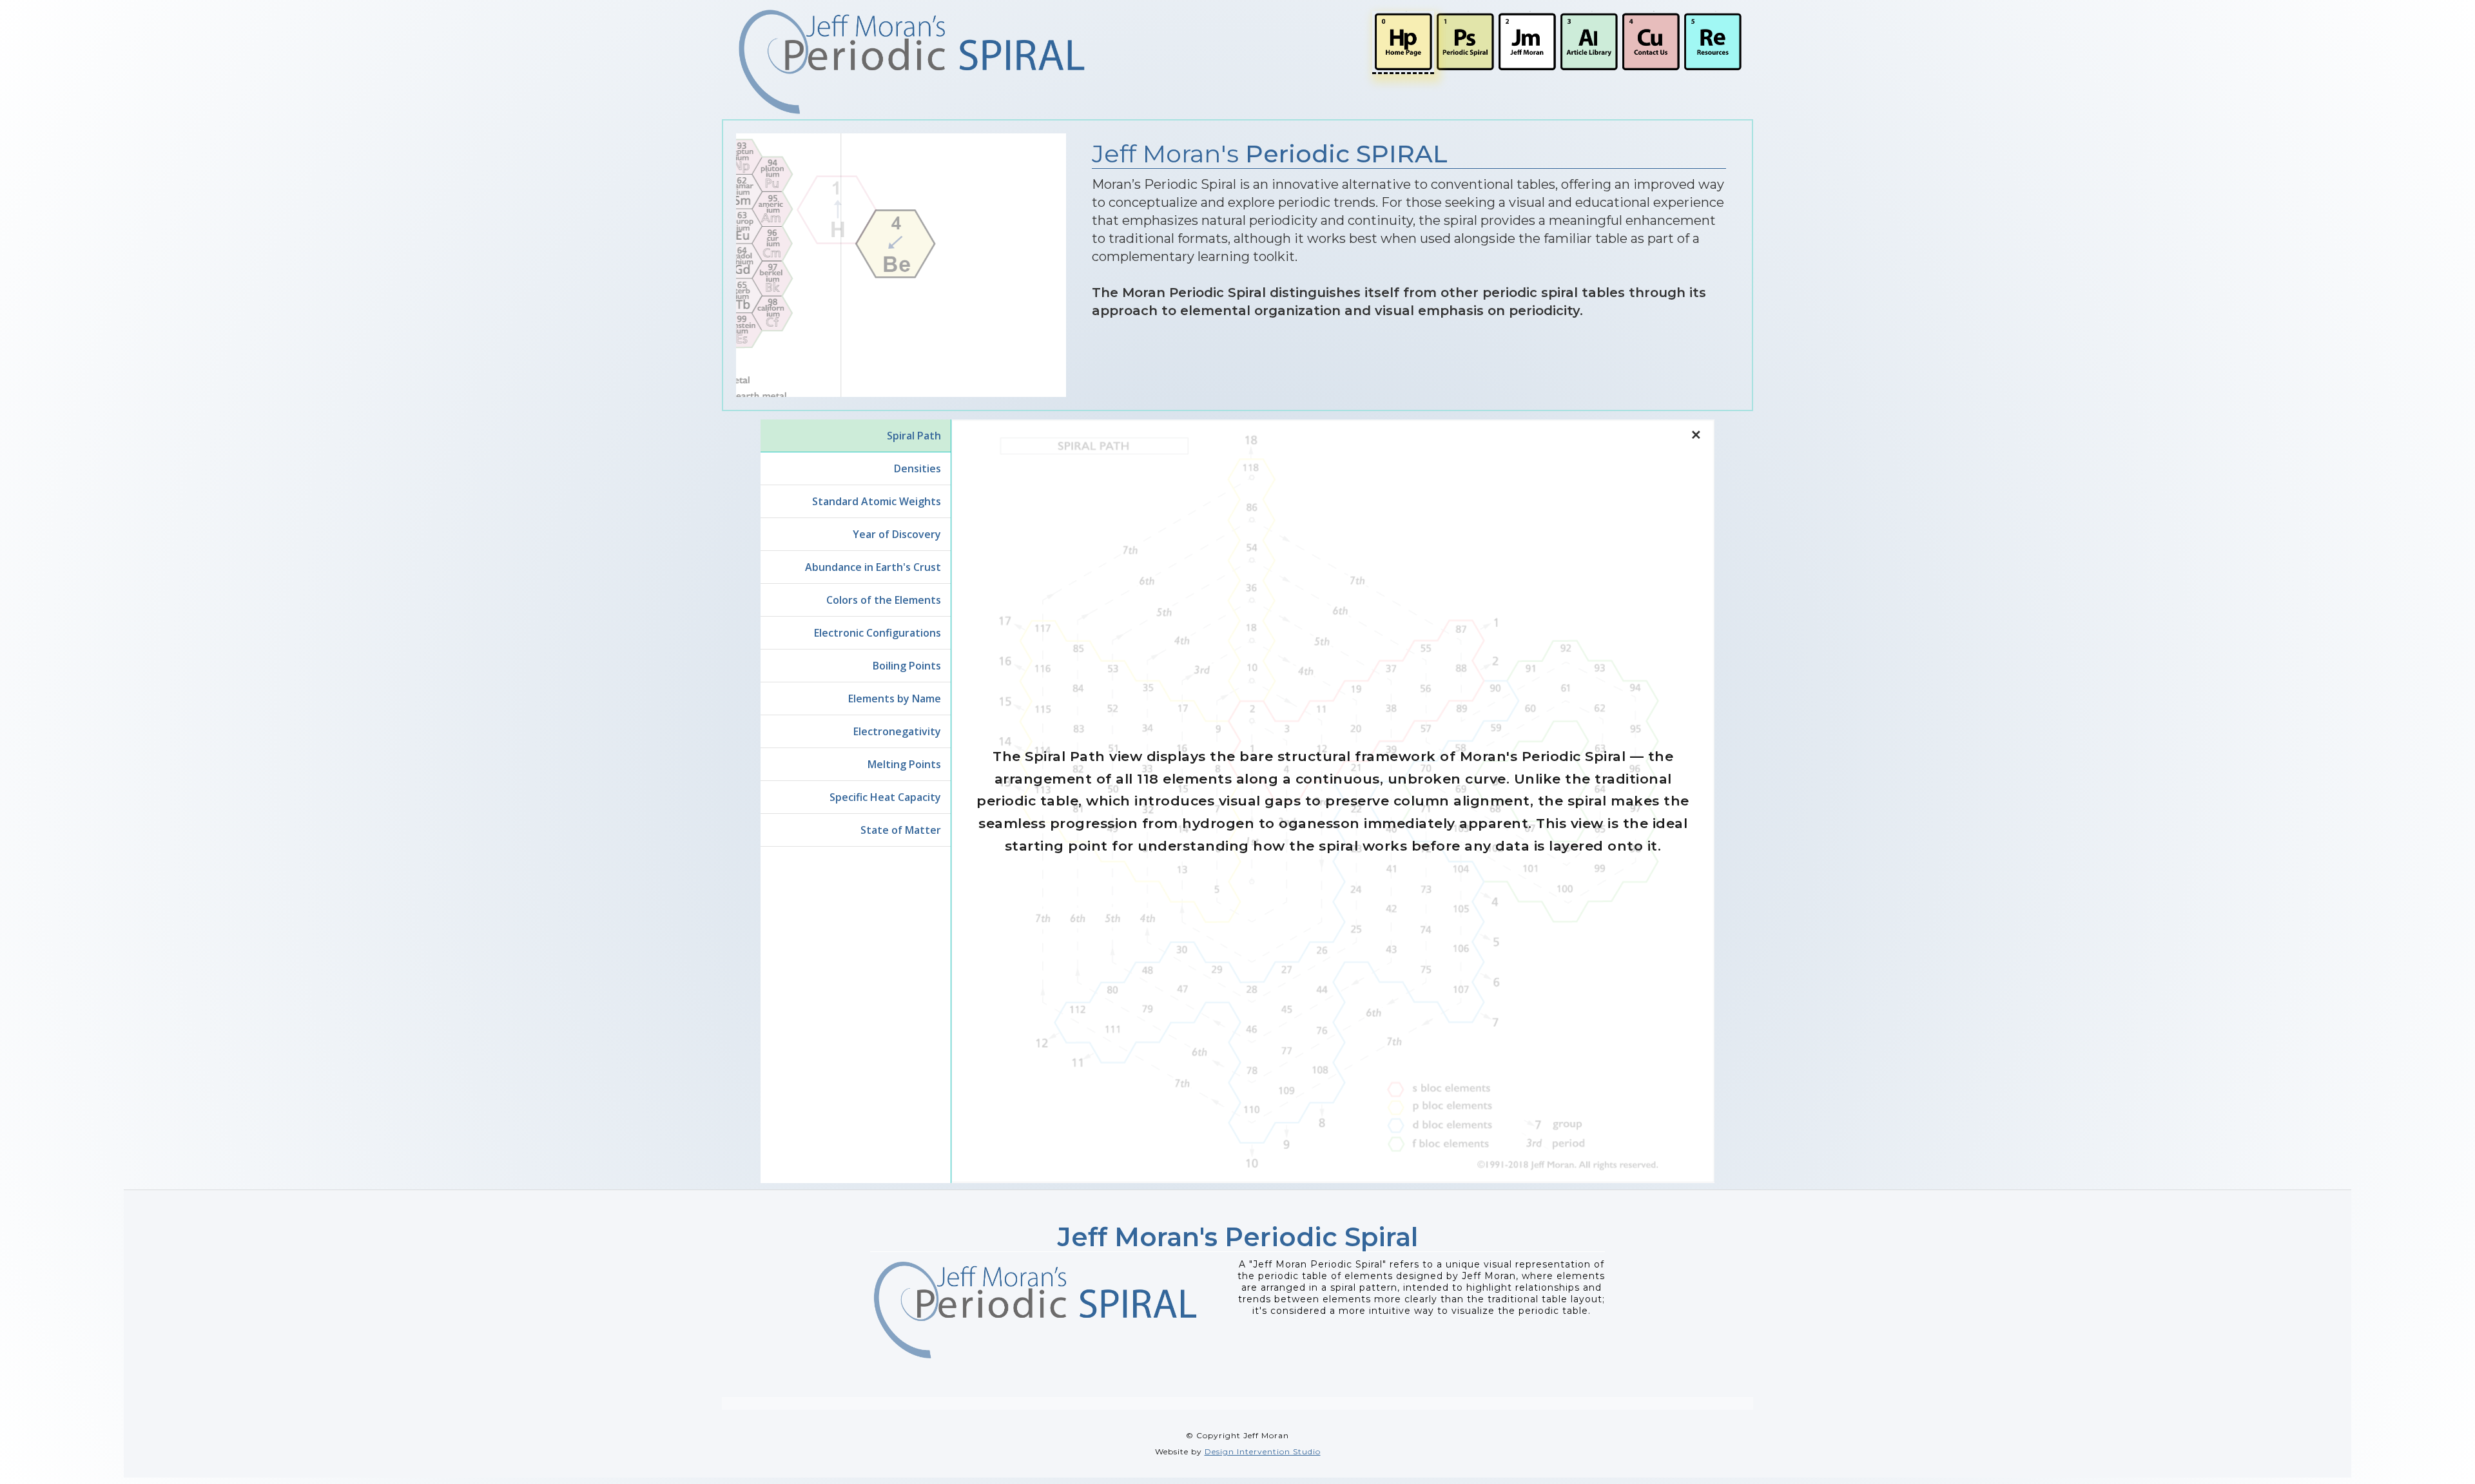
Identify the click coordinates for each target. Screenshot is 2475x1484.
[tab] (856, 436)
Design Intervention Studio (1263, 1451)
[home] (912, 62)
